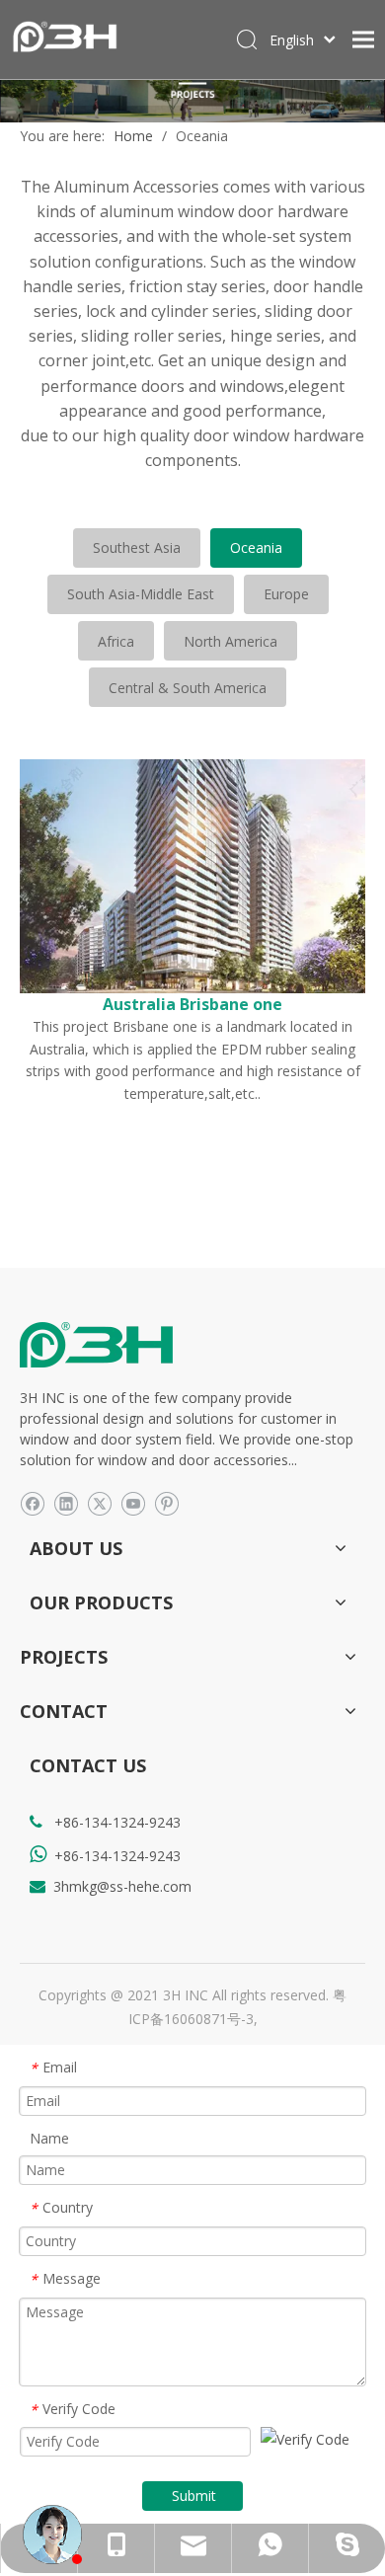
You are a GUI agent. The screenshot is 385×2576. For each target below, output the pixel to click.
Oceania (256, 547)
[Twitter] (99, 1503)
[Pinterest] (166, 1503)
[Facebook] (32, 1503)
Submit (194, 2496)
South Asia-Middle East (141, 594)
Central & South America (188, 688)
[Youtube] (133, 1503)
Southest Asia (137, 547)
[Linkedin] (66, 1503)
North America (231, 641)
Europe (286, 594)
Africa (116, 641)
